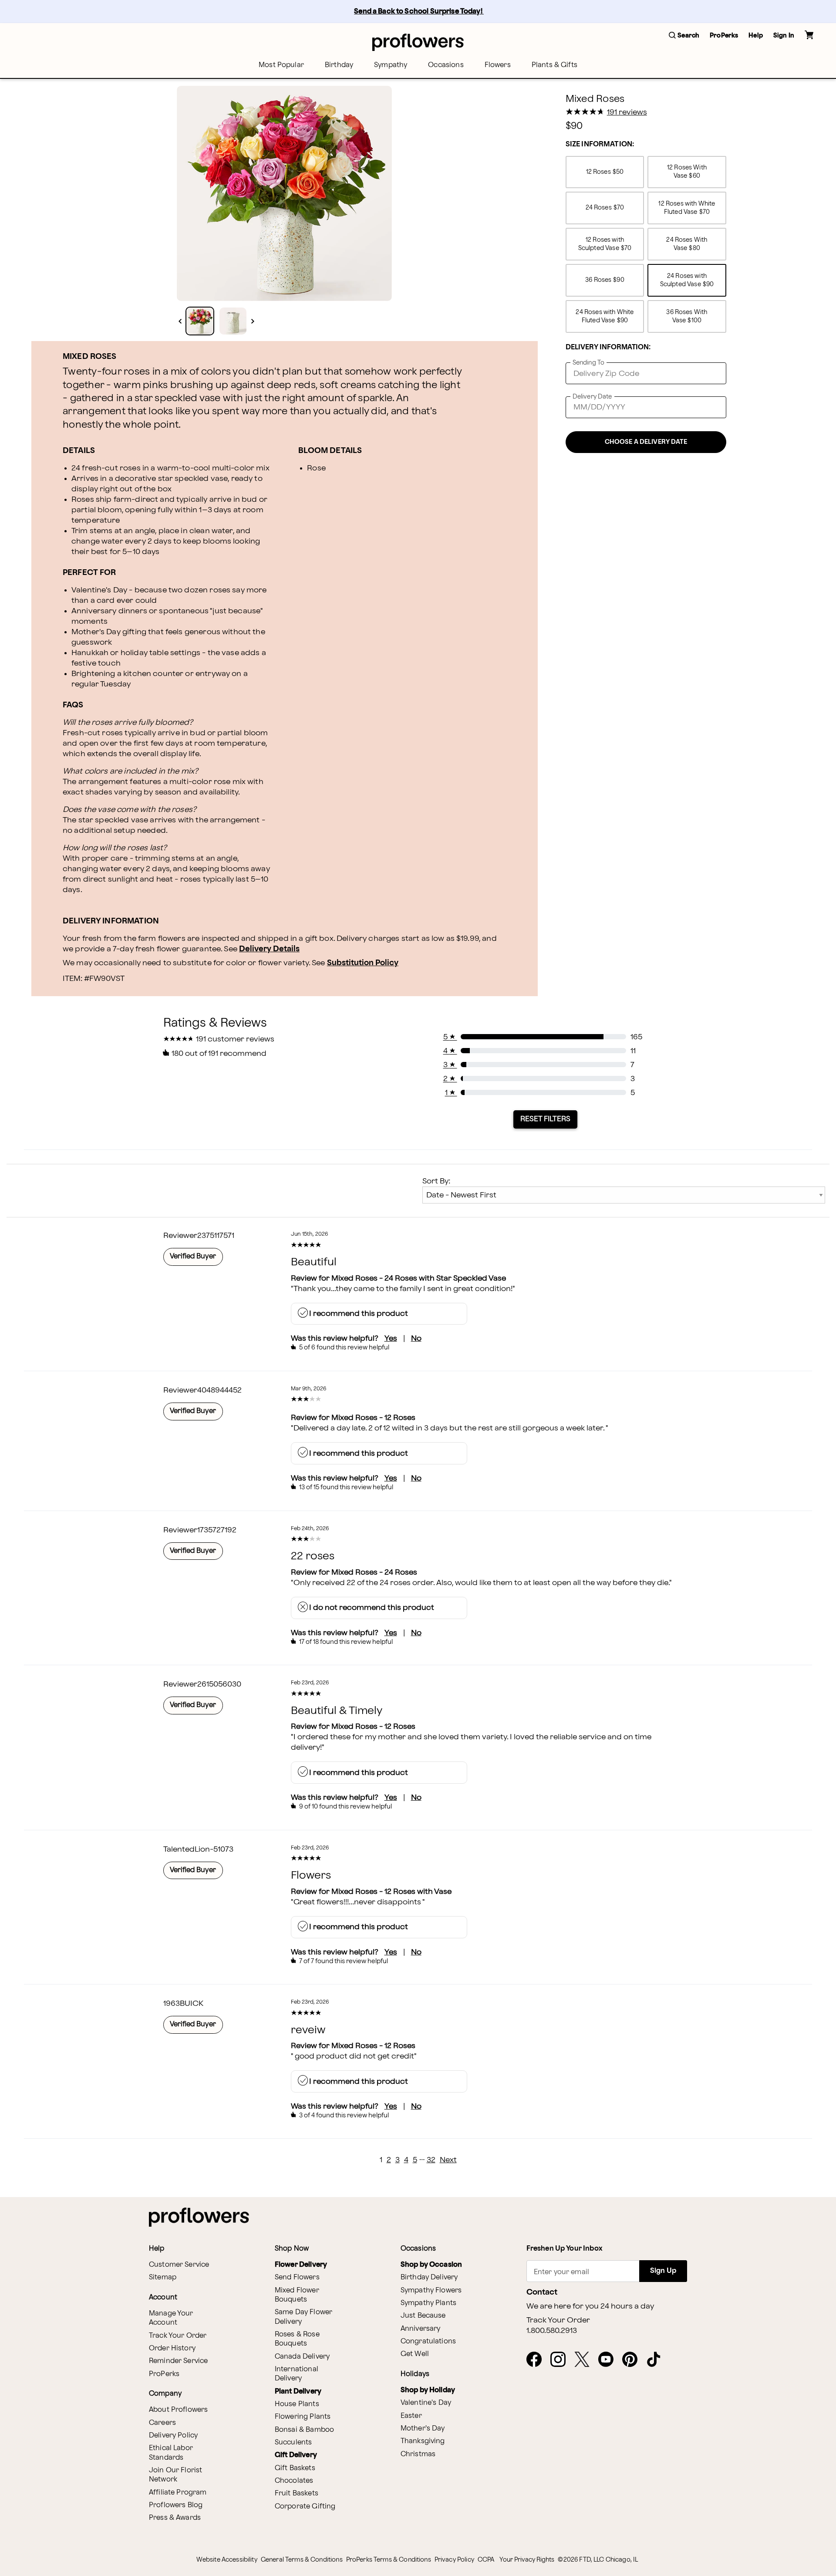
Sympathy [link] (391, 65)
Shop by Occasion (431, 2265)
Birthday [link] (339, 65)
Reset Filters (545, 1119)
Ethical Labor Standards (171, 2453)
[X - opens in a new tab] (585, 2360)
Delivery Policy (173, 2436)
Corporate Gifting (305, 2507)
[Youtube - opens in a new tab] (609, 2360)
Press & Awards (175, 2518)
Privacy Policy (454, 2560)
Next (448, 2160)
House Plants (297, 2404)
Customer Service (179, 2265)
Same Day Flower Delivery (303, 2317)
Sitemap (163, 2277)
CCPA (486, 2560)
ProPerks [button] (724, 35)
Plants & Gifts (555, 65)
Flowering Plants (303, 2417)
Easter (411, 2416)
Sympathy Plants (428, 2303)
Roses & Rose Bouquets (297, 2339)
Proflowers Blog (176, 2505)
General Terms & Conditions (302, 2560)
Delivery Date (592, 397)
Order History (172, 2348)
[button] (684, 36)
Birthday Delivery (429, 2277)
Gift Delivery (296, 2455)
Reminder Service (178, 2361)
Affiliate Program (178, 2493)
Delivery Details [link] (269, 949)
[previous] (180, 321)
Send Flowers (297, 2277)
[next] (253, 321)
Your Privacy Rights (527, 2560)
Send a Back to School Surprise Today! (419, 12)
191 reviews (627, 112)
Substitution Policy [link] (363, 963)
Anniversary (421, 2329)
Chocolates (294, 2481)
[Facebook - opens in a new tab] (538, 2360)
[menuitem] (281, 65)
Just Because (423, 2316)
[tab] (284, 193)
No (416, 1338)
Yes (391, 1338)
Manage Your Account (171, 2318)
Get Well (415, 2354)
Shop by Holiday (428, 2390)
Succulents (293, 2442)
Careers (162, 2423)
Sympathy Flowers (431, 2290)
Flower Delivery (301, 2265)
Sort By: (436, 1181)
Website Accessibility (227, 2560)
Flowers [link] (498, 65)
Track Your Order (178, 2336)
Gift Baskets (295, 2468)
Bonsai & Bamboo (304, 2430)
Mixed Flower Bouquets (297, 2295)
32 (431, 2160)
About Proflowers (178, 2410)
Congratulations (428, 2341)
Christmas (418, 2454)
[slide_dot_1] (233, 321)
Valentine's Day (426, 2403)
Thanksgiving (423, 2441)
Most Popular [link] (281, 65)
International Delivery (297, 2374)
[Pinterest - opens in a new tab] (633, 2360)
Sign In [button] (784, 35)
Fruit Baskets (297, 2493)
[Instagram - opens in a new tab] (561, 2360)
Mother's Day (423, 2429)
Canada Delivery (302, 2357)
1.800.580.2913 (552, 2331)
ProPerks (164, 2374)
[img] (284, 193)
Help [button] (756, 35)
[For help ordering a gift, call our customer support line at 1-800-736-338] (418, 42)
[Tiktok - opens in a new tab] (657, 2360)
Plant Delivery (298, 2392)
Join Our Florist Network (175, 2475)
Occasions (446, 65)
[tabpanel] (284, 193)
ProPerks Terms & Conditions (389, 2560)
